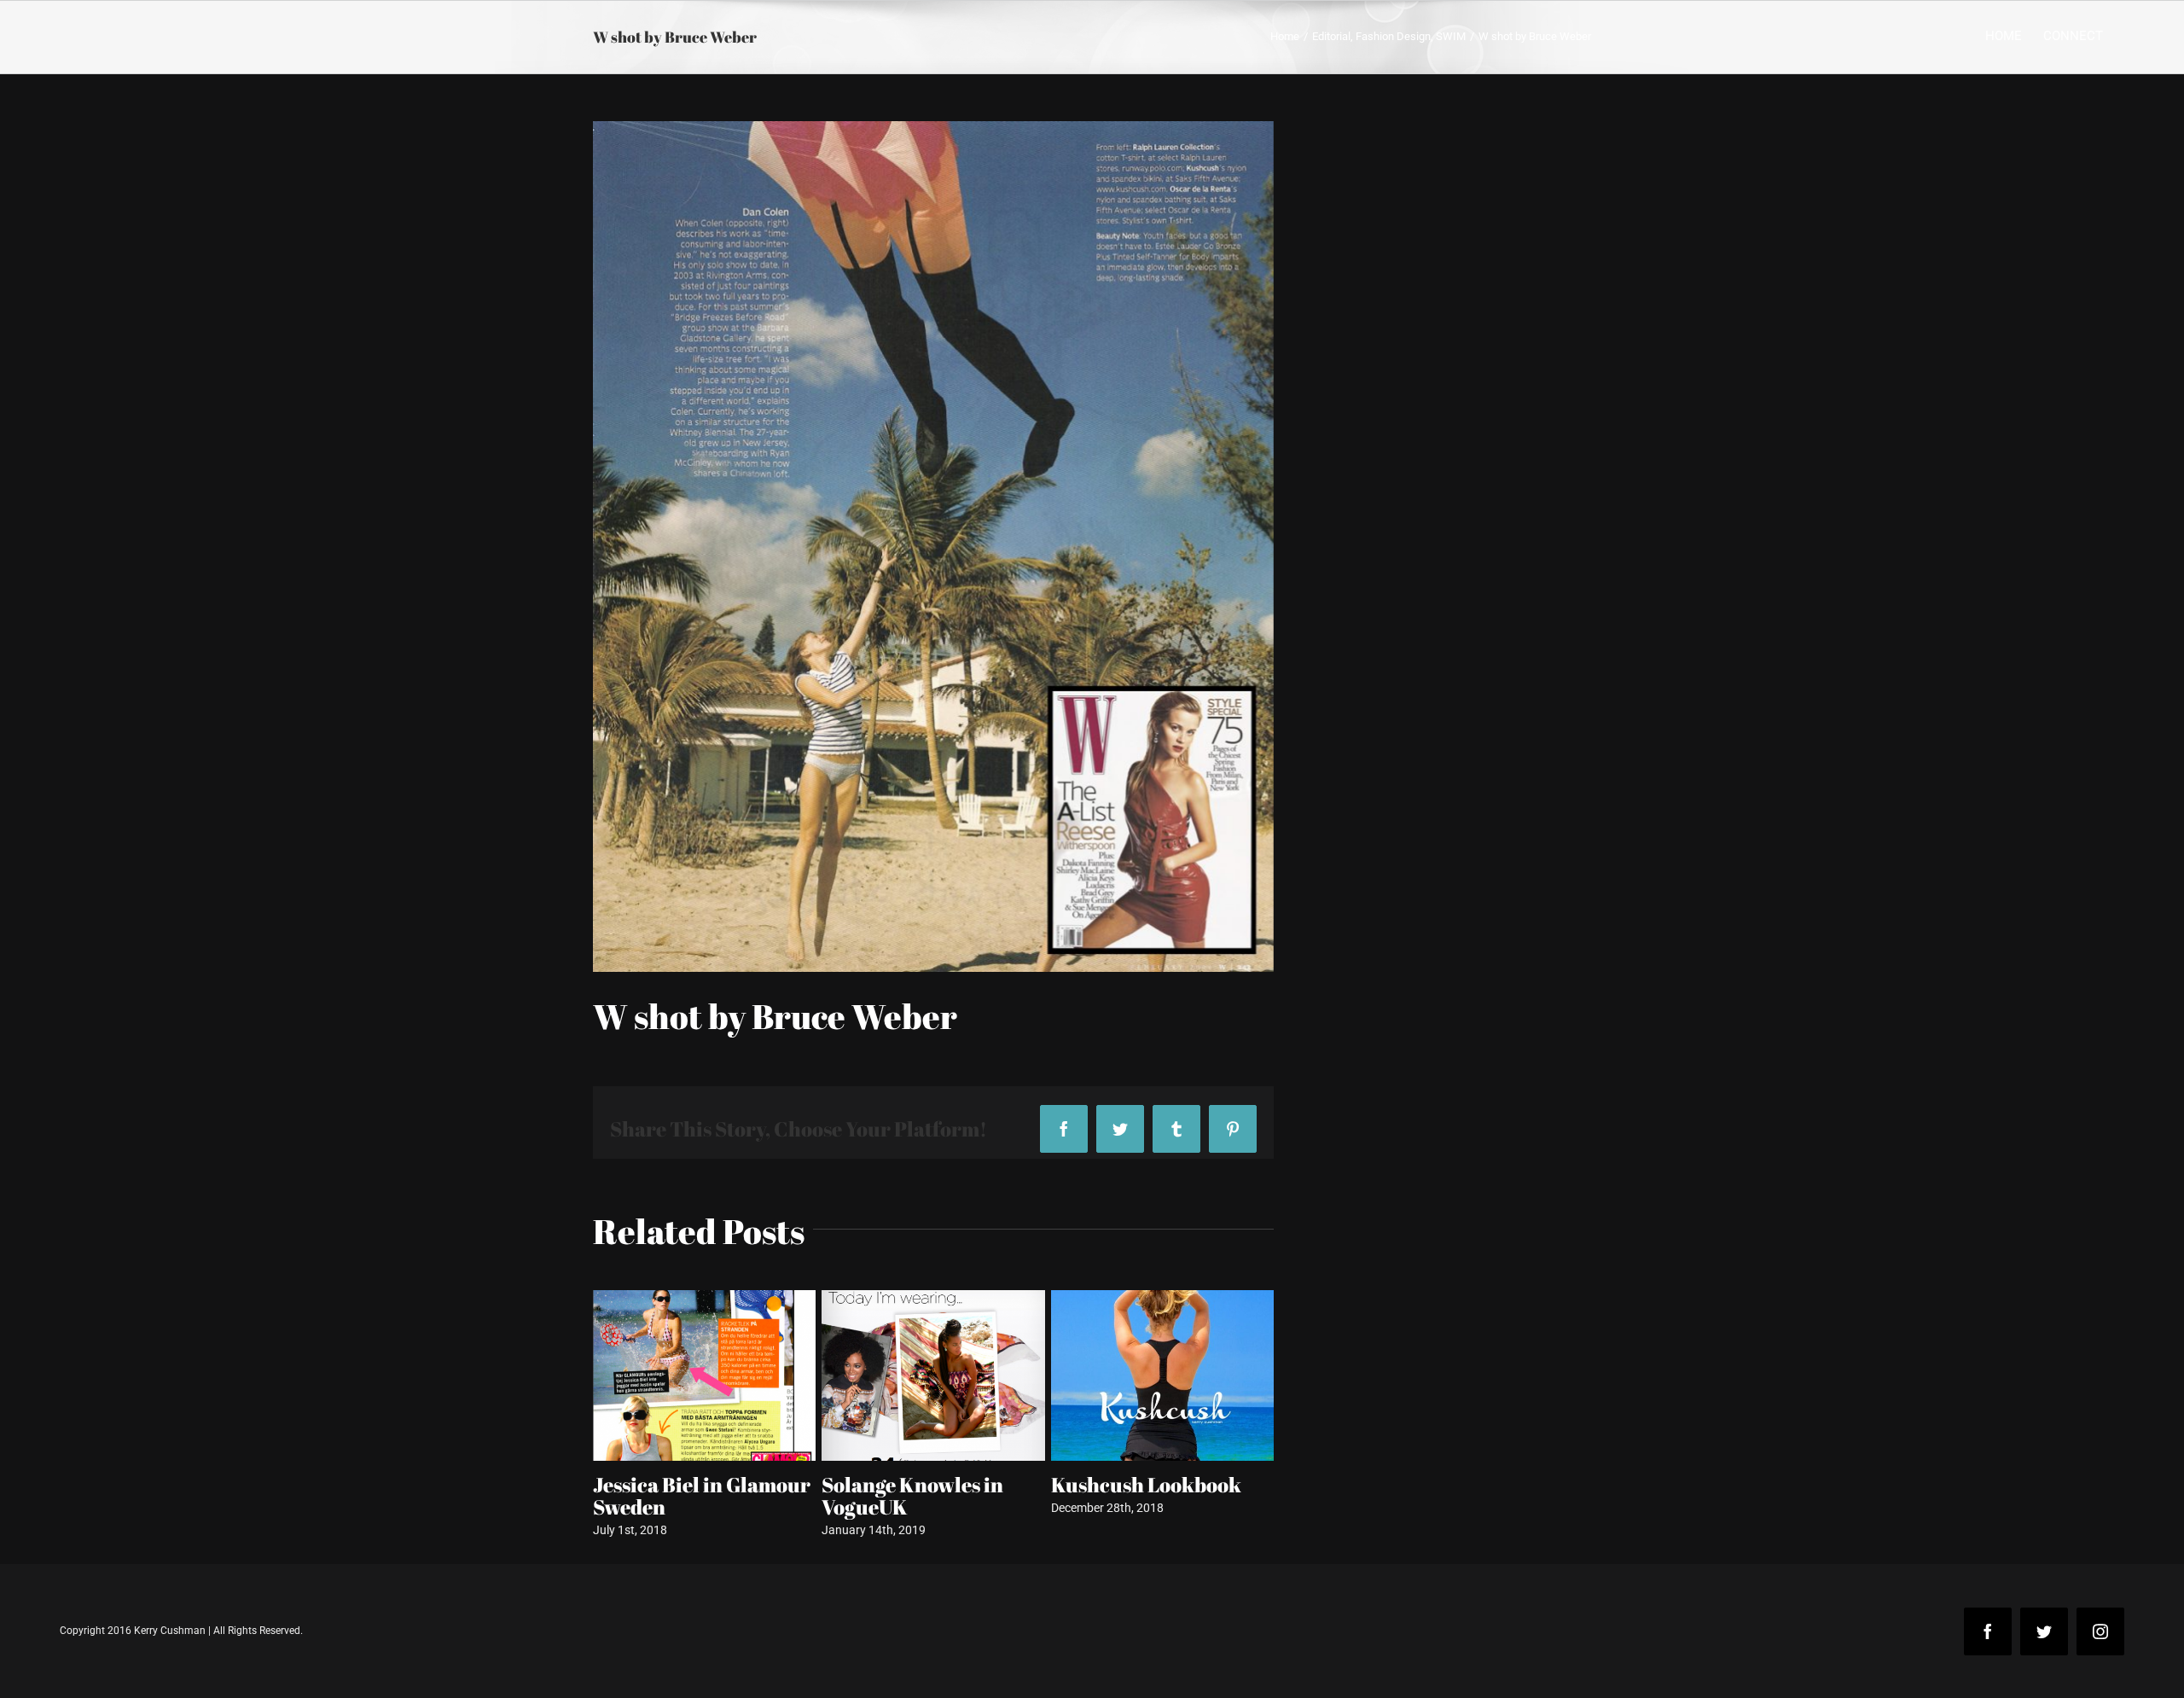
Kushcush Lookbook (917, 1485)
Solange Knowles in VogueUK (684, 1496)
